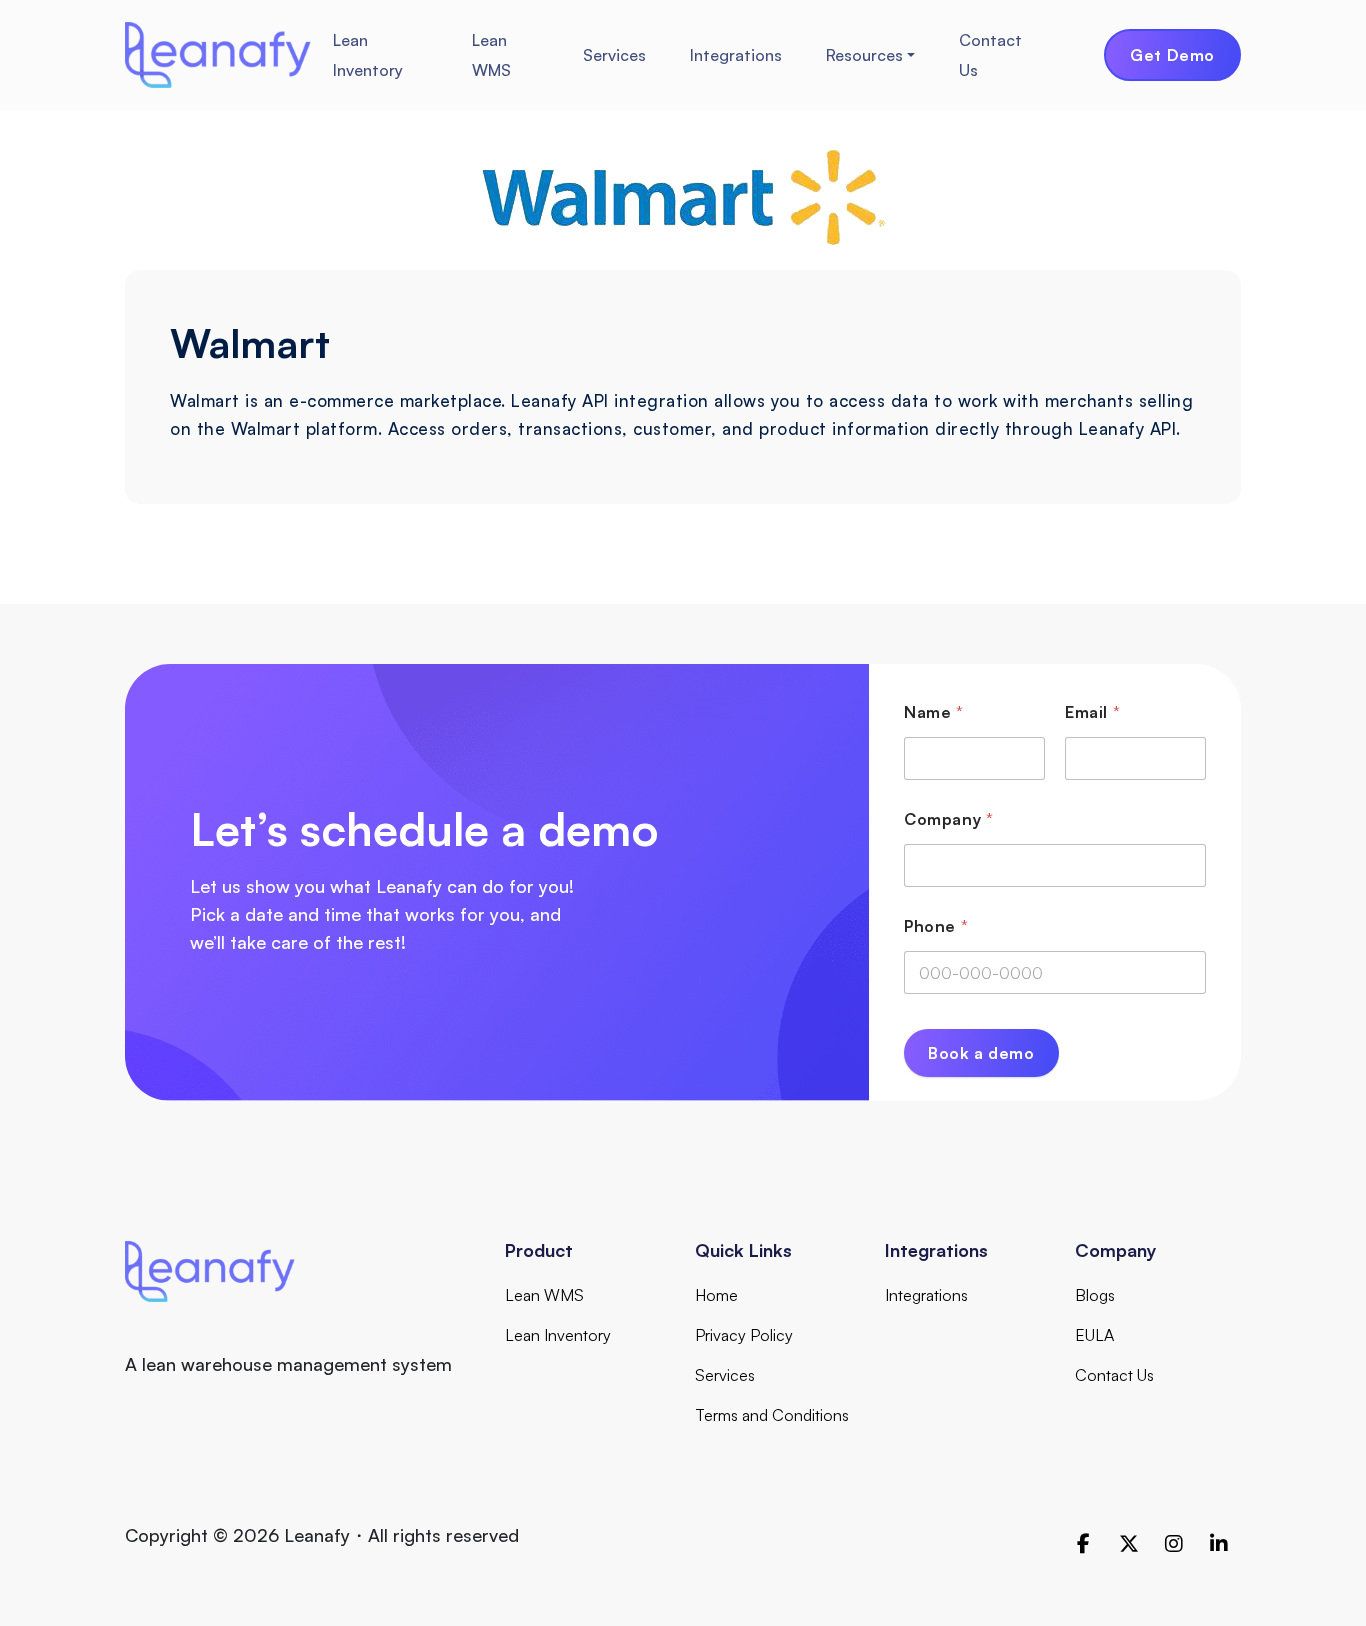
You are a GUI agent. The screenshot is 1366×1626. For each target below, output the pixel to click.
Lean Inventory (368, 55)
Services (614, 55)
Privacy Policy (744, 1335)
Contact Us (990, 55)
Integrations (736, 55)
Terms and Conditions (772, 1415)
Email (1092, 712)
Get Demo (1172, 55)
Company (948, 819)
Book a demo (981, 1053)
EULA (1094, 1335)
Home (716, 1295)
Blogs (1095, 1295)
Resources (864, 55)
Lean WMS (491, 55)
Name (933, 712)
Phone (936, 926)
